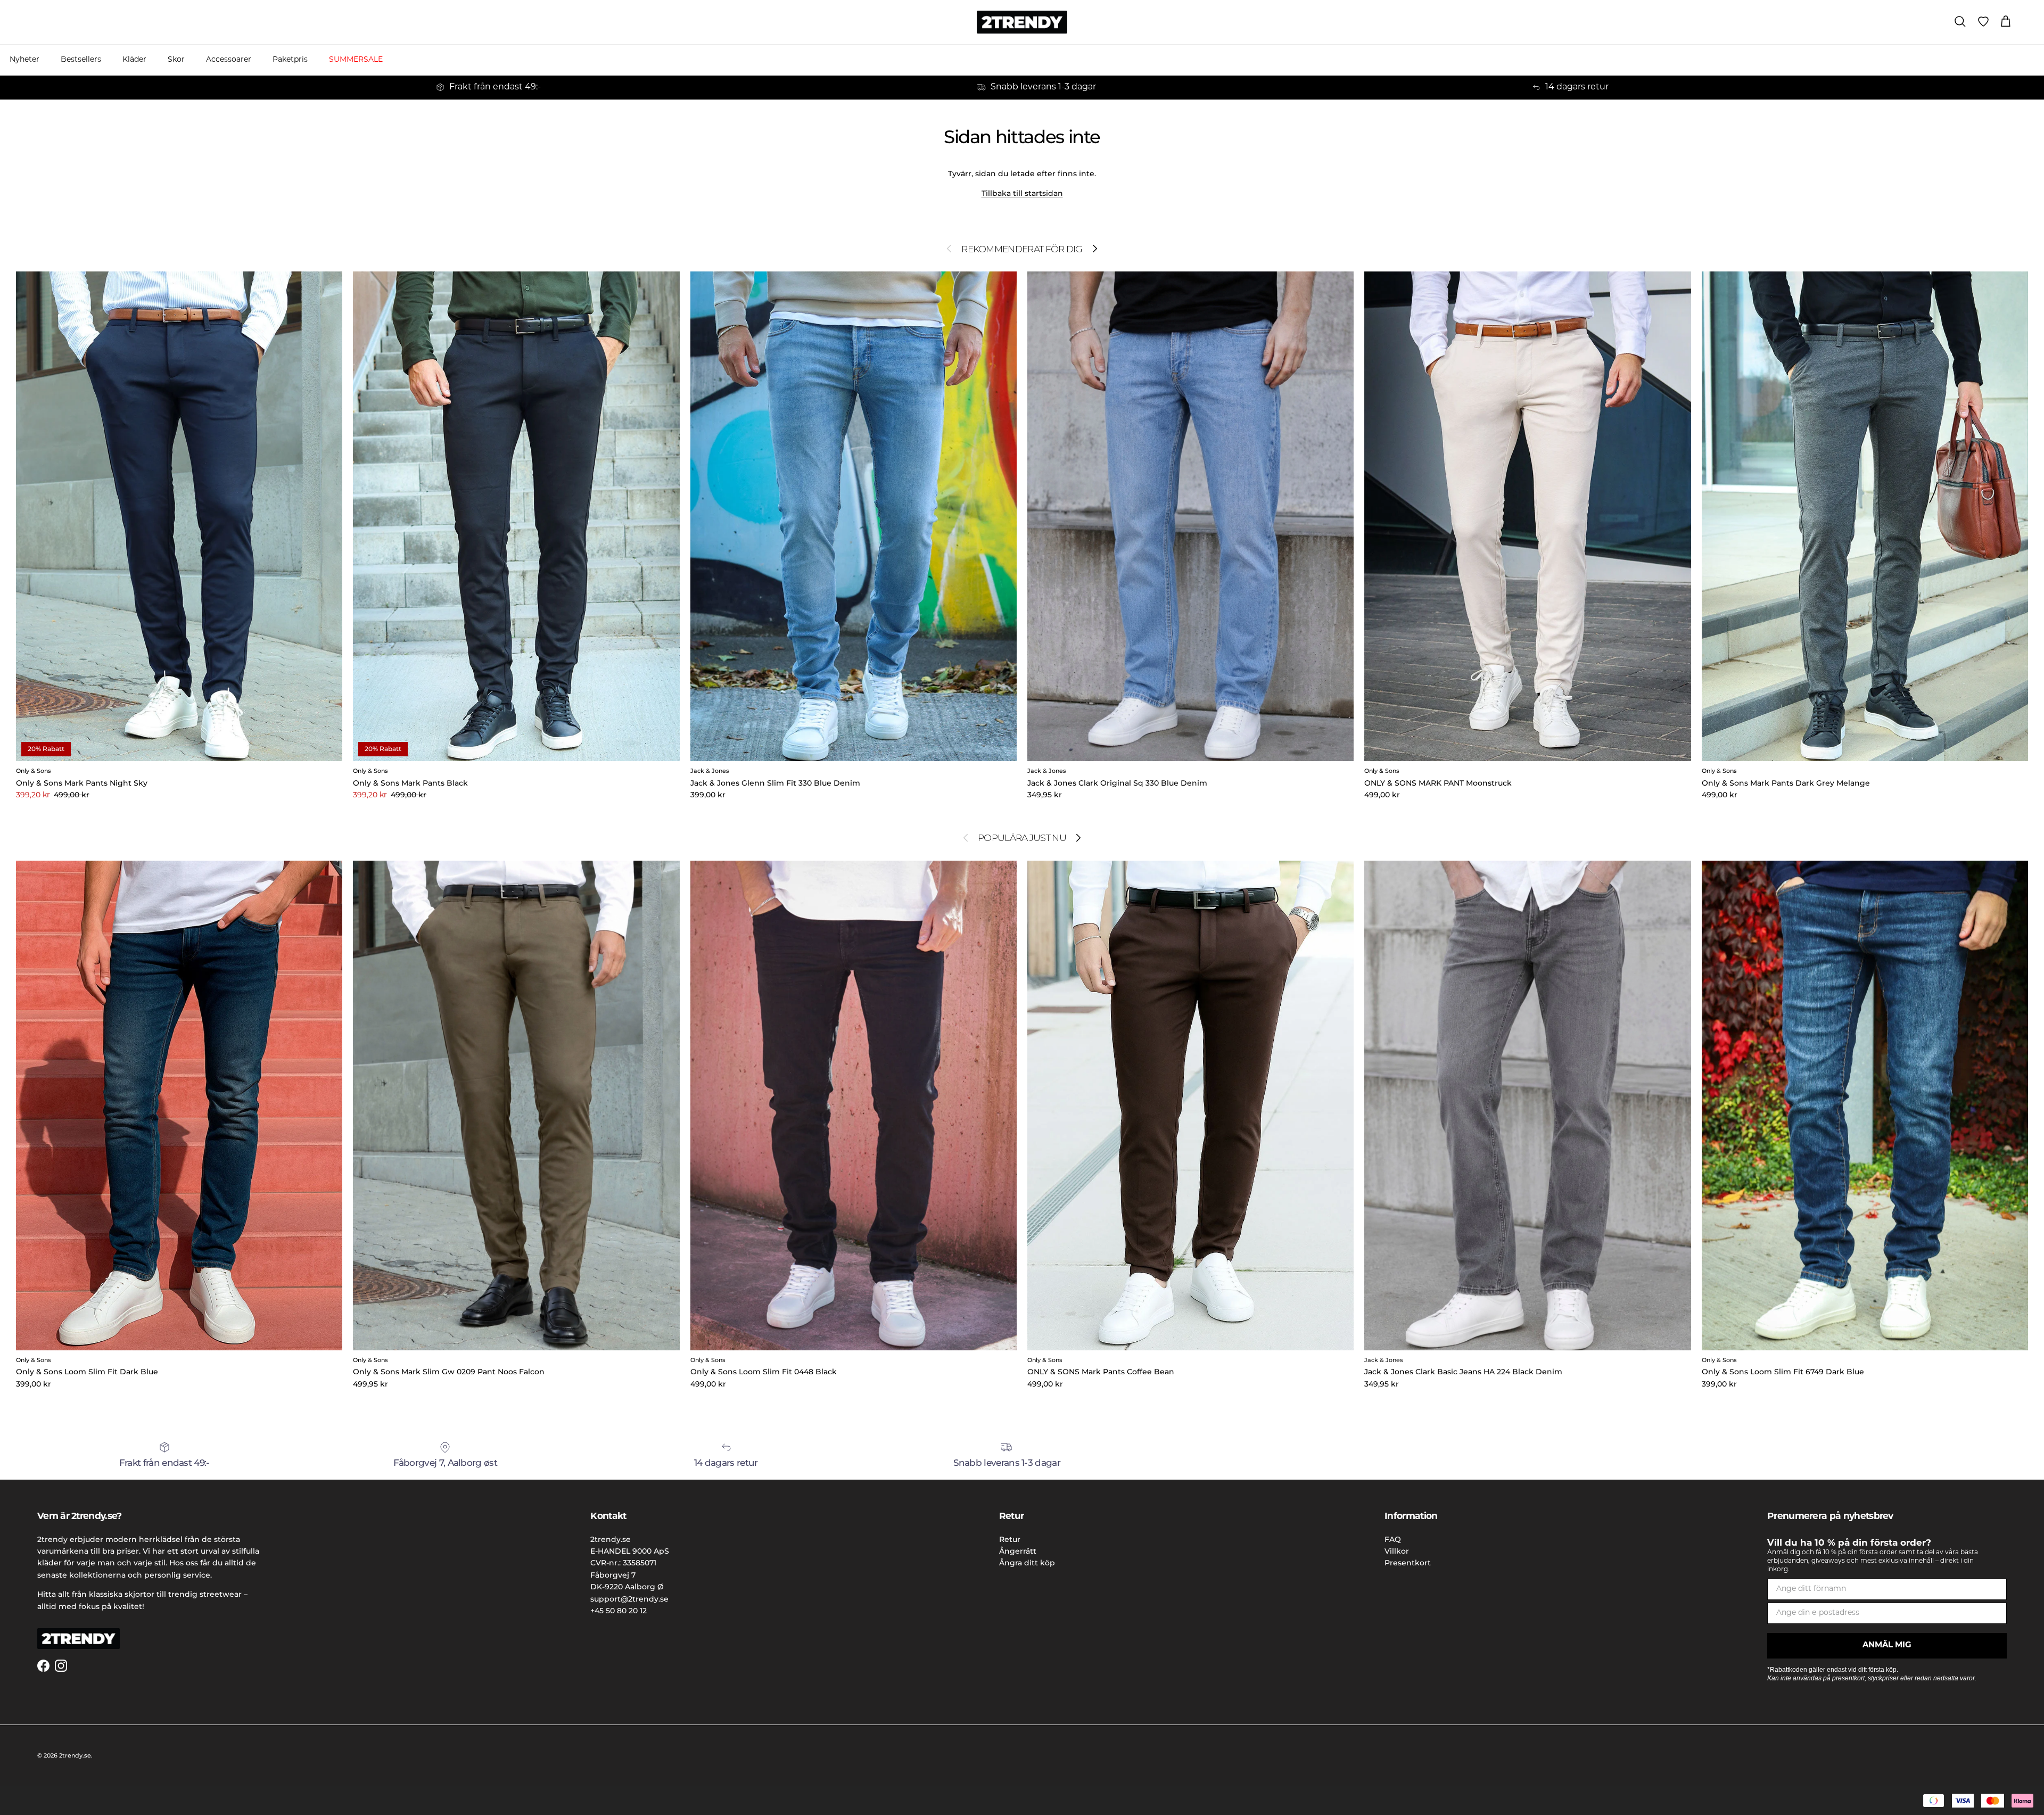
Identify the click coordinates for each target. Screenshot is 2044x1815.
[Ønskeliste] (1983, 22)
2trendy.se (75, 1755)
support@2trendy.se (629, 1599)
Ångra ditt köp (1027, 1563)
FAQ (1393, 1539)
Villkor (1397, 1551)
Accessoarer (229, 60)
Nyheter (24, 60)
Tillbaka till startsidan (1022, 193)
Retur (1010, 1539)
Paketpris (290, 60)
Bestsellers (81, 60)
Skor (176, 60)
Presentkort (1408, 1563)
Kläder (134, 60)
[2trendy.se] (1022, 22)
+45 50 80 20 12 (619, 1611)
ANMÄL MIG (1887, 1645)
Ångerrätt (1018, 1551)
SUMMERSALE (356, 60)
